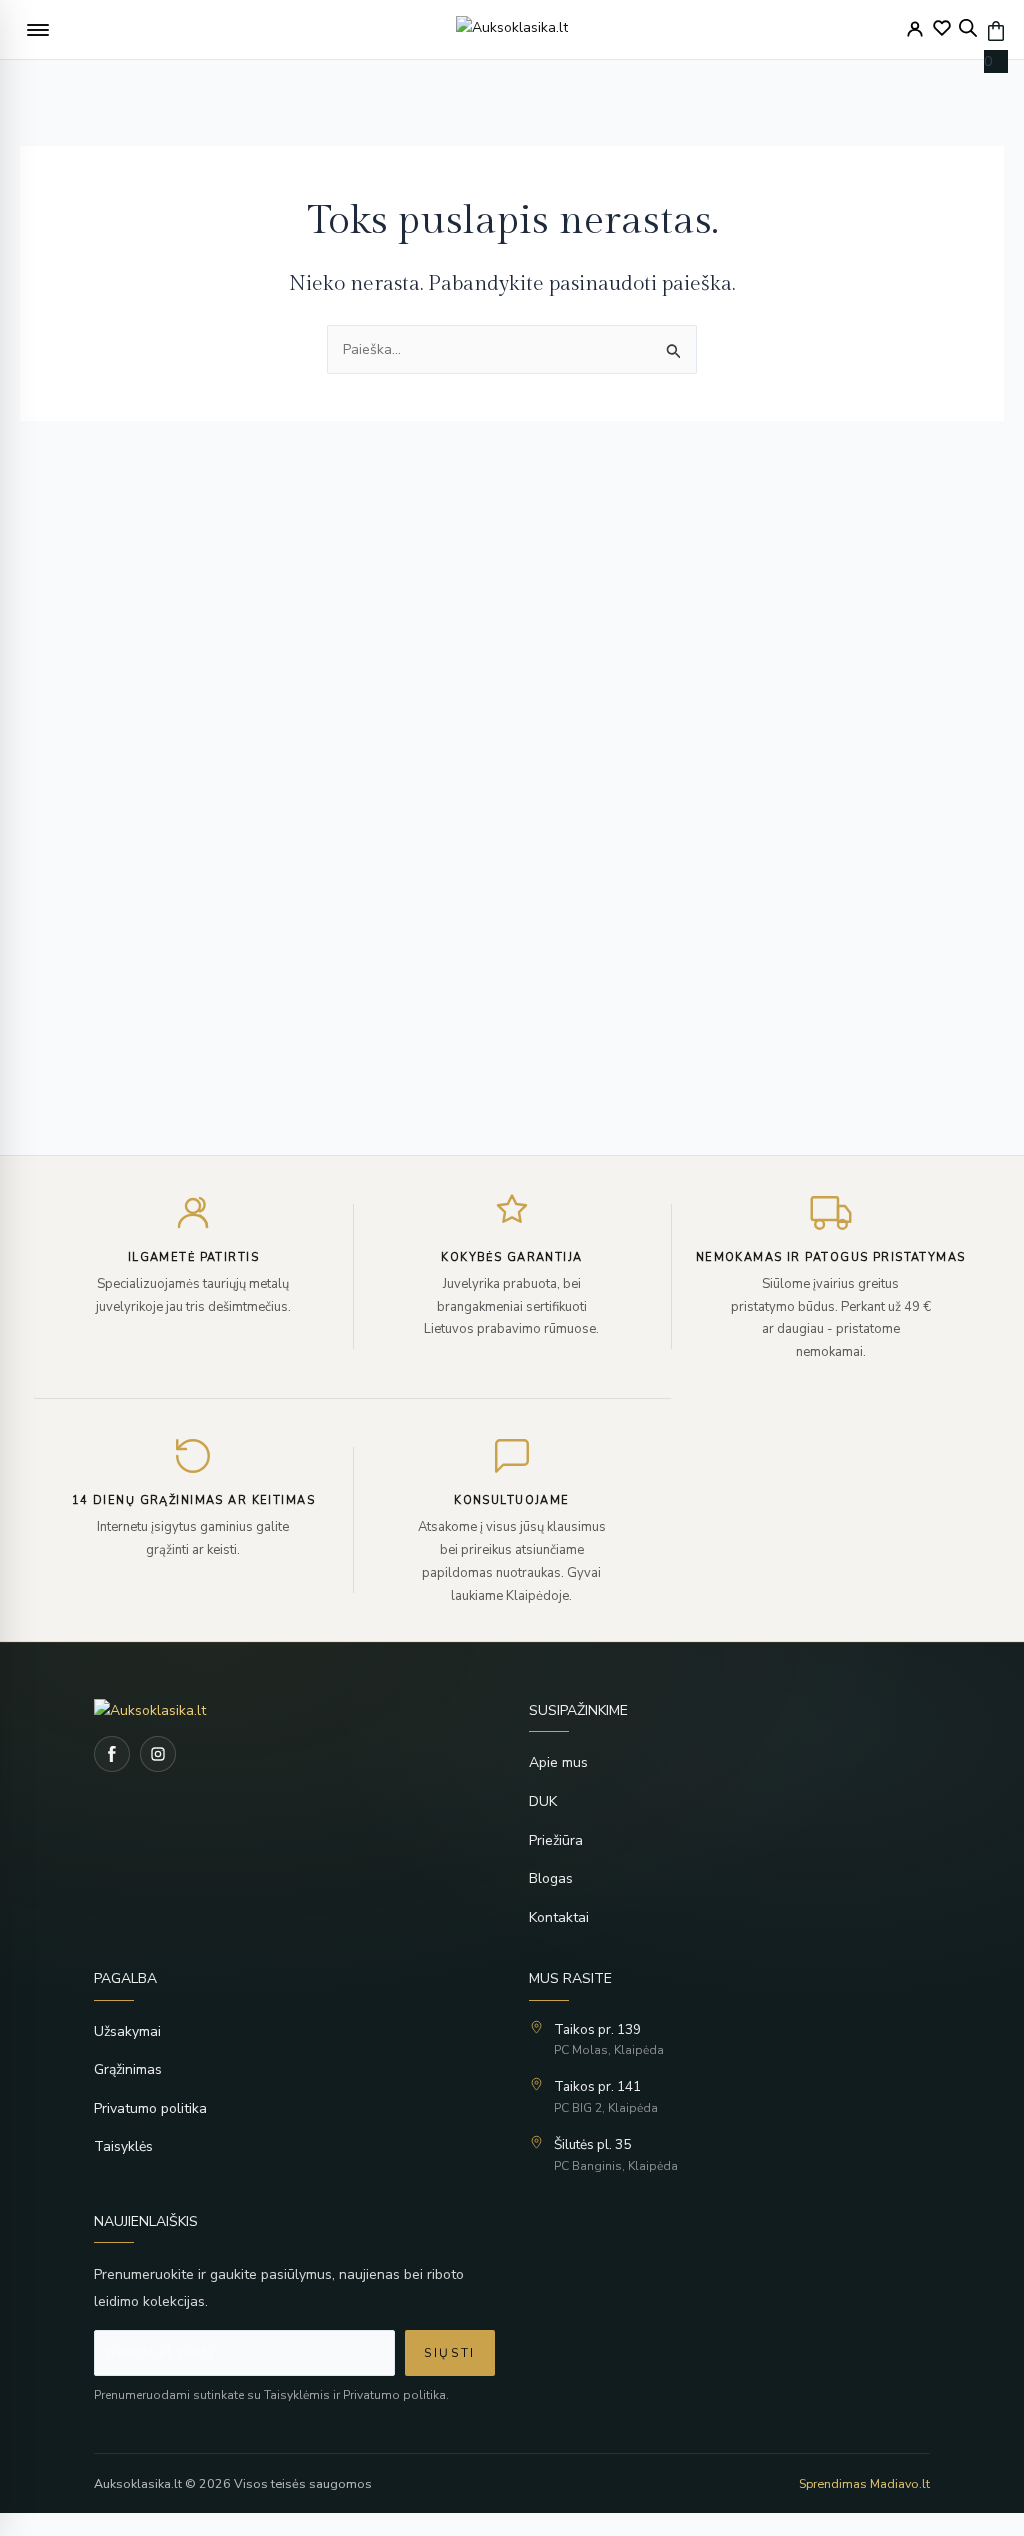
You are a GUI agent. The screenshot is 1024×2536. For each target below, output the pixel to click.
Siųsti (450, 2353)
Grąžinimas (128, 2069)
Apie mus (558, 1762)
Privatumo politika (150, 2108)
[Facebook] (112, 1754)
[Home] (294, 1710)
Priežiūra (556, 1840)
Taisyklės (123, 2146)
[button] (38, 30)
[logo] (512, 30)
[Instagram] (158, 1754)
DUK (543, 1801)
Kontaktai (559, 1917)
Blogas (551, 1878)
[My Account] (915, 29)
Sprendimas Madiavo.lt (864, 2483)
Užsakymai (127, 2031)
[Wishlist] (942, 28)
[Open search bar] (968, 28)
